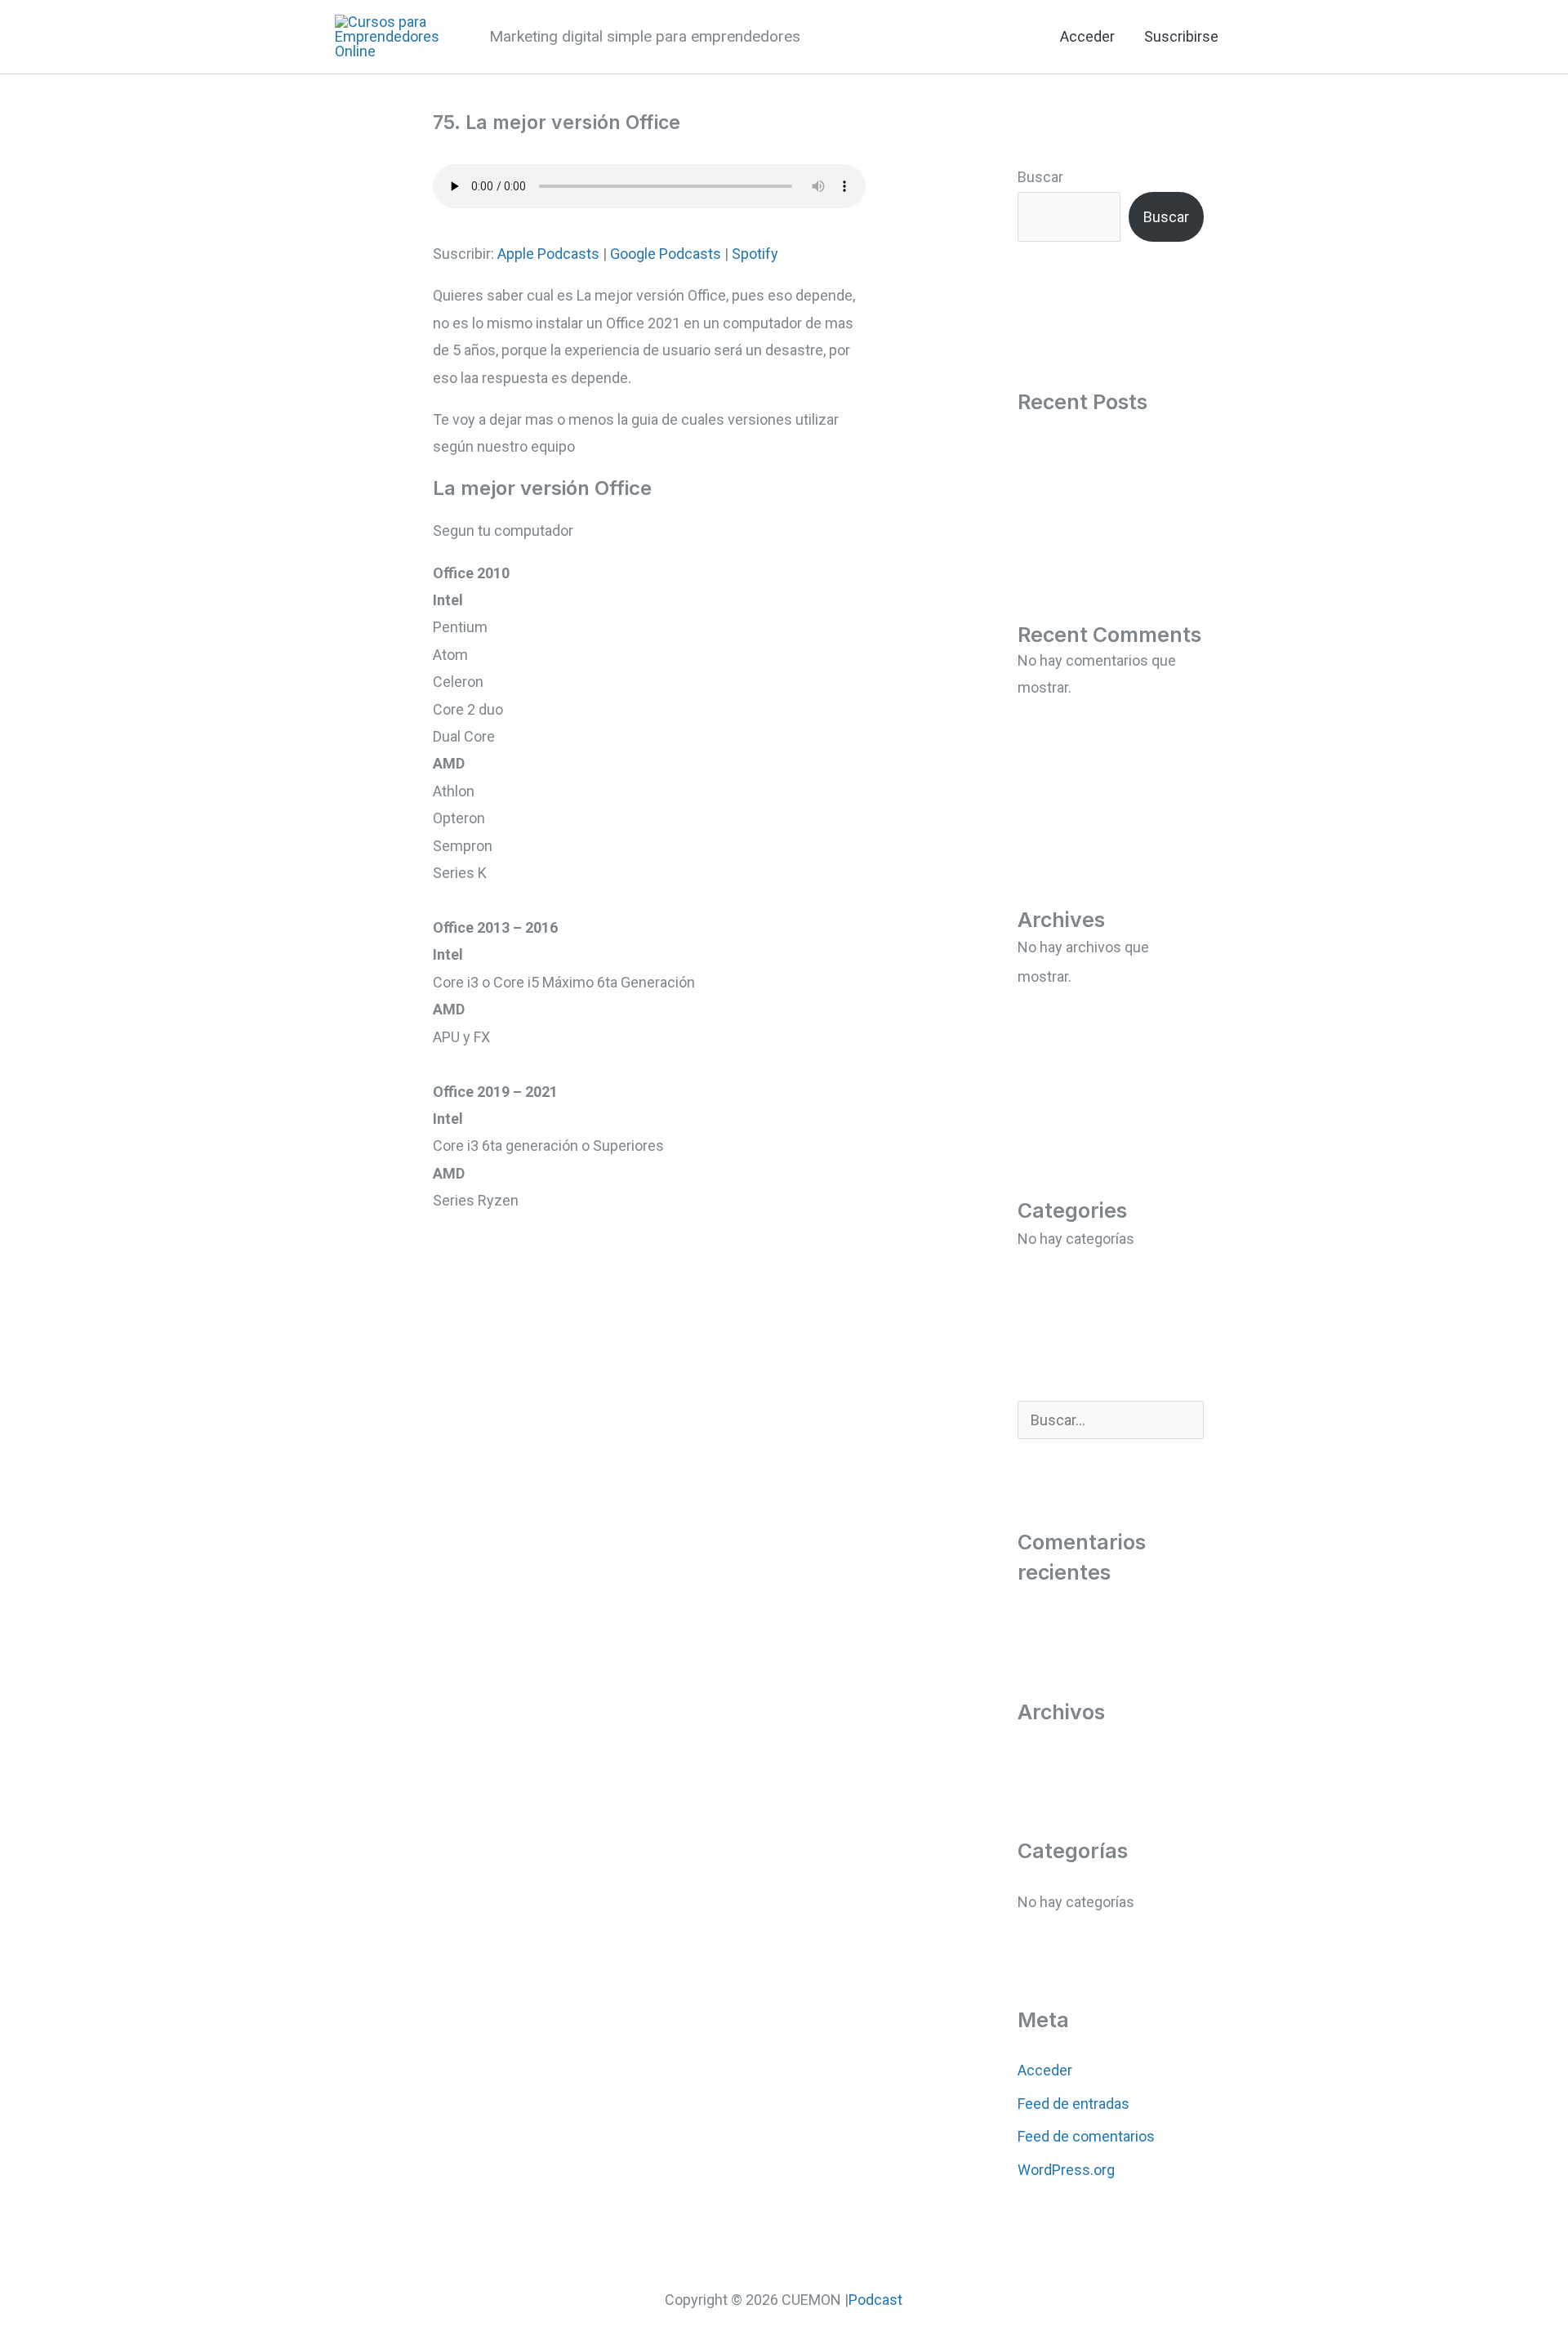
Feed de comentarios (1086, 2136)
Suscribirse (1181, 36)
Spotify (755, 254)
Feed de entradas (1074, 2104)
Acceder (1087, 36)
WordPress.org (1066, 2170)
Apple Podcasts (548, 254)
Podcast (875, 2300)
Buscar (1040, 177)
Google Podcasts (666, 254)
